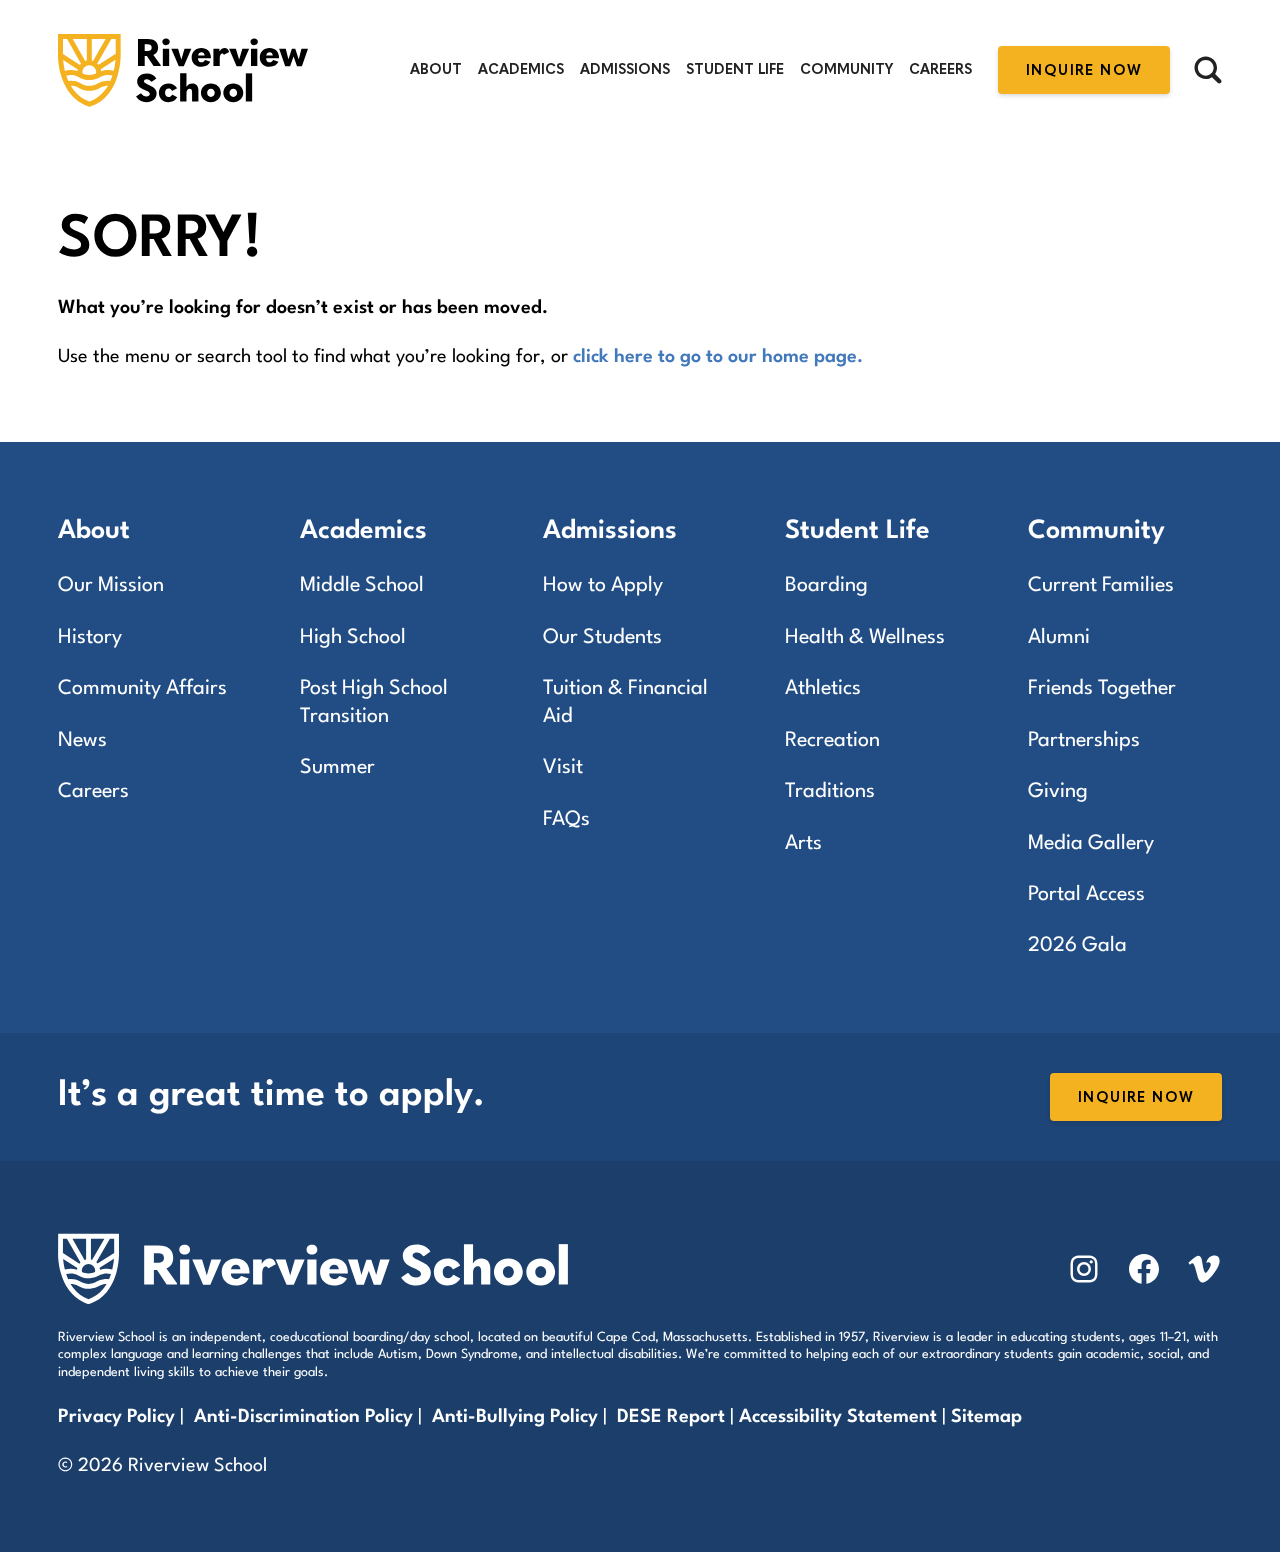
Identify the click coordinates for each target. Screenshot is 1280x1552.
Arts (803, 844)
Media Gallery (1091, 844)
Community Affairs (142, 689)
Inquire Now (1084, 70)
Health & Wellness (865, 638)
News (82, 741)
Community (846, 69)
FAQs (566, 820)
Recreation (832, 741)
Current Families (1101, 586)
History (90, 638)
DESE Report (673, 1417)
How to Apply (603, 586)
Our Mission (111, 586)
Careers (940, 69)
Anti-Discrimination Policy (303, 1417)
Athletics (823, 689)
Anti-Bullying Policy (515, 1417)
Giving (1058, 792)
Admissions (625, 69)
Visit (563, 768)
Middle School (362, 586)
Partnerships (1084, 741)
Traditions (830, 792)
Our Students (602, 638)
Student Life (735, 69)
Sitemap (986, 1417)
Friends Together (1102, 689)
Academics (521, 69)
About (436, 69)
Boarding (826, 586)
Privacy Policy (116, 1417)
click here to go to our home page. (718, 357)
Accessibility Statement (838, 1417)
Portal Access (1086, 895)
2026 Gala (1077, 946)
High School (353, 638)
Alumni (1059, 638)
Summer (337, 768)
